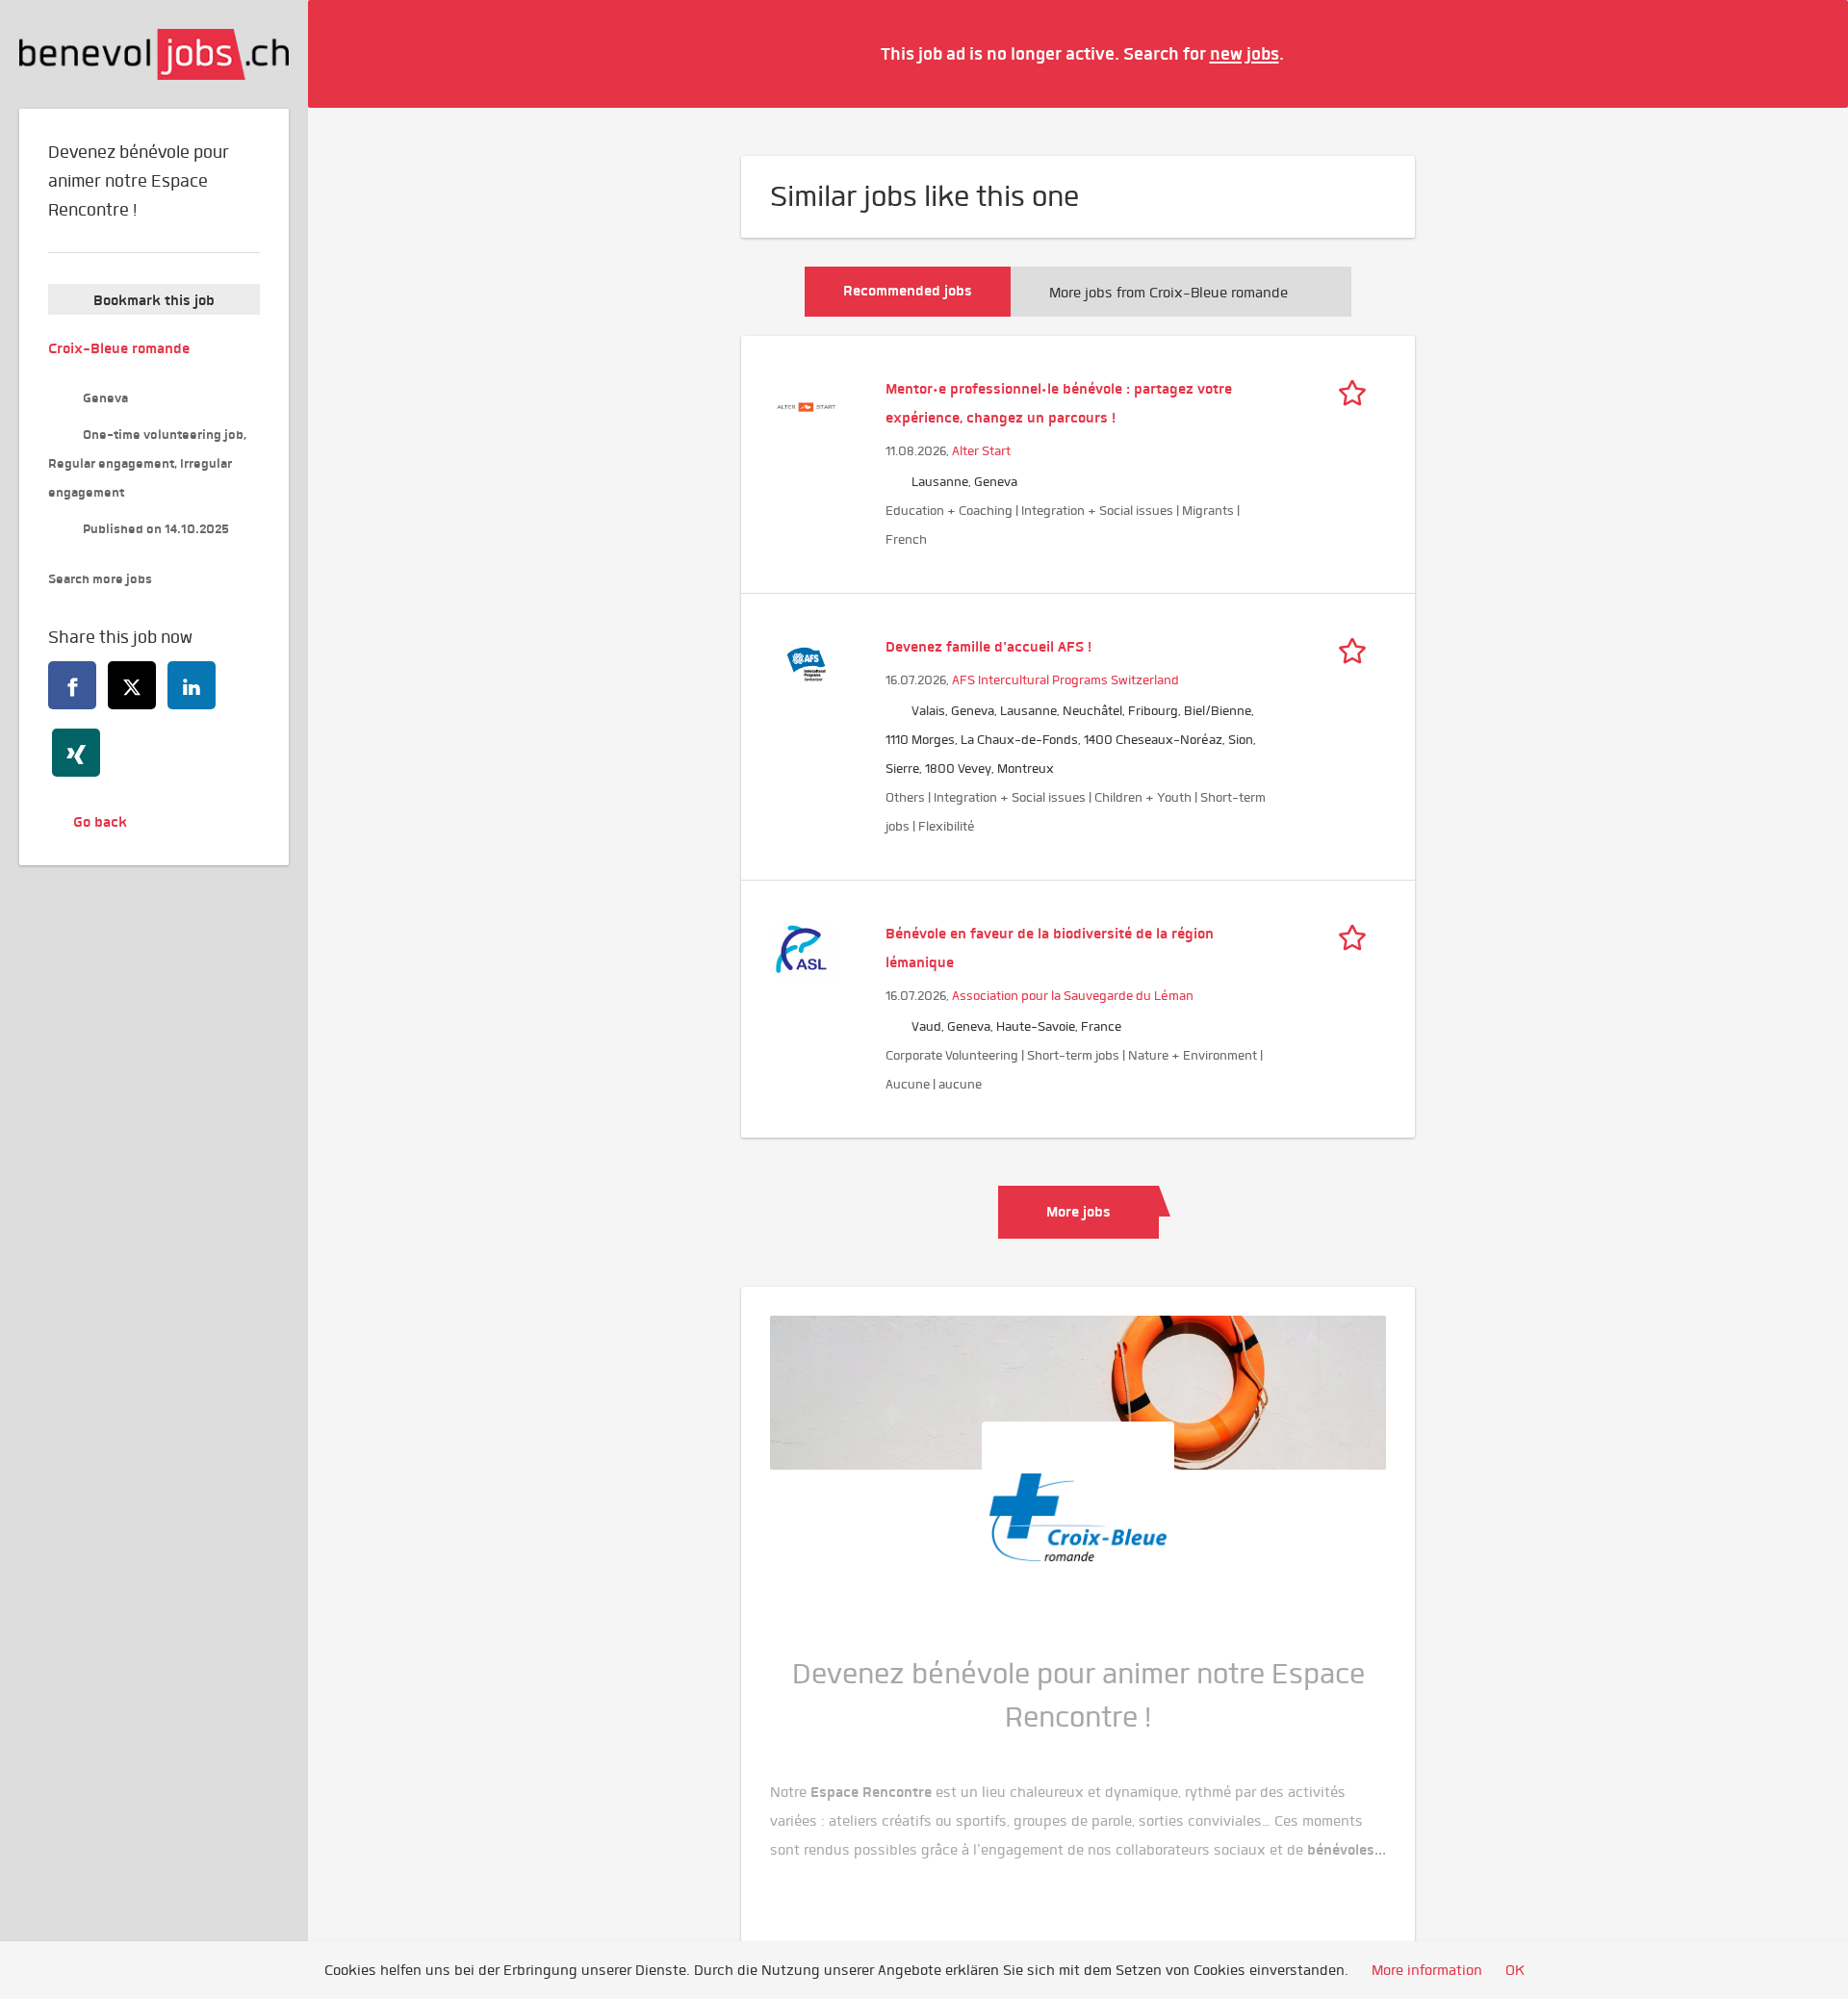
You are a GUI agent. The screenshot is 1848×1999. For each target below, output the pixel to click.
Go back (100, 822)
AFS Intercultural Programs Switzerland (1065, 680)
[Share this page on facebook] (72, 685)
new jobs (1245, 53)
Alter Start (981, 451)
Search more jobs (100, 579)
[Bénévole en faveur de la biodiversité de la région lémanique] (806, 949)
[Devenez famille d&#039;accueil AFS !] (806, 662)
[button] (1805, 53)
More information (1427, 1970)
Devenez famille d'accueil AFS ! (988, 647)
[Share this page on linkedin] (192, 685)
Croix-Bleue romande (119, 348)
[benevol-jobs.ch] (154, 54)
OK (1515, 1970)
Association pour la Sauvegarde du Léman (1073, 996)
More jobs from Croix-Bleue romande (1168, 293)
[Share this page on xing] (76, 753)
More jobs (1078, 1212)
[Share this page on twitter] (132, 685)
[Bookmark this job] (1357, 389)
